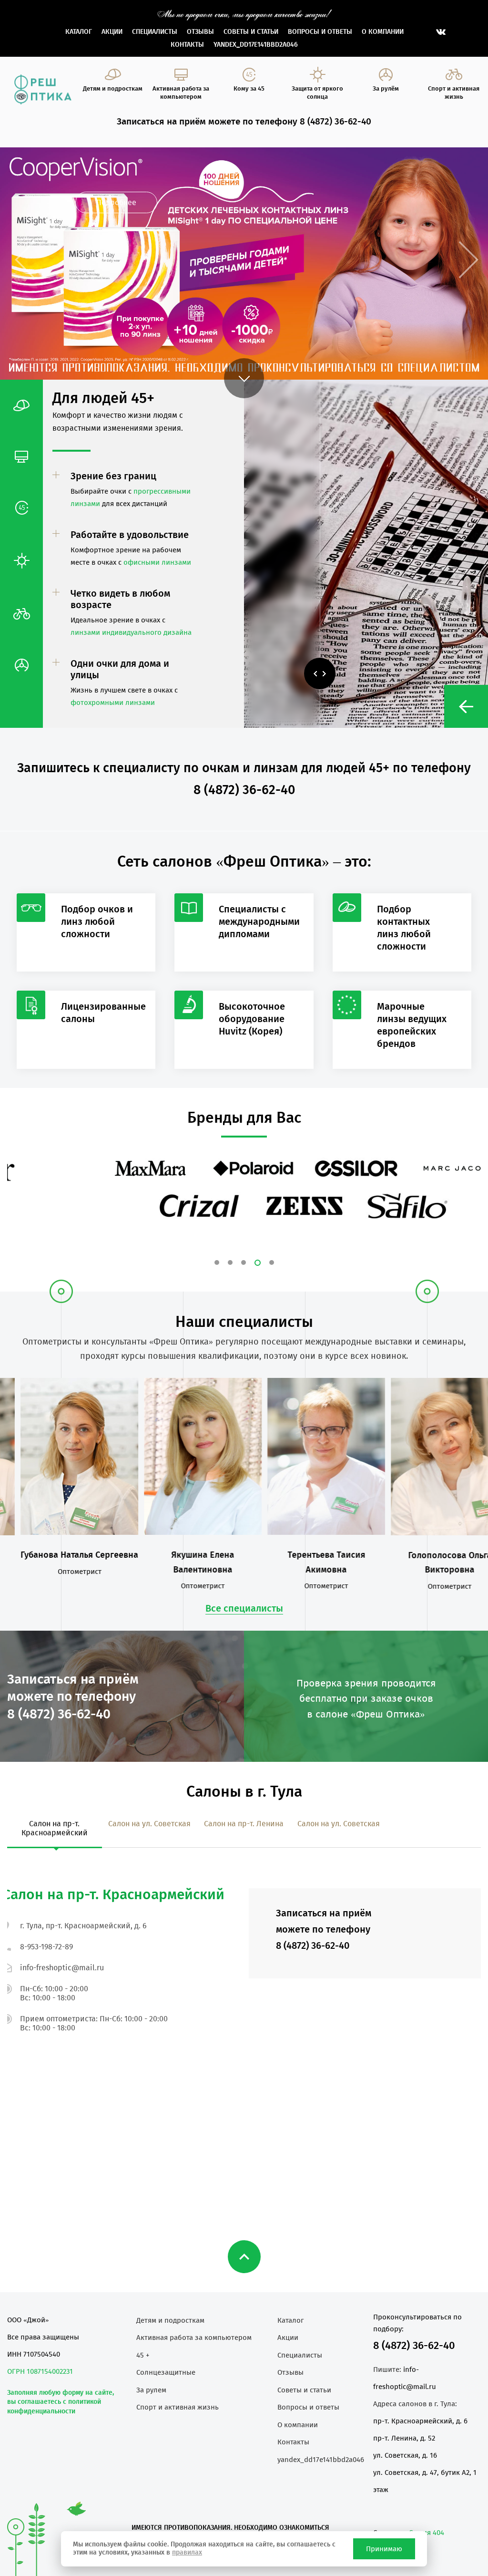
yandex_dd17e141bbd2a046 (256, 45)
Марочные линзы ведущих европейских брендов (412, 1025)
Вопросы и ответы (320, 32)
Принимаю (384, 2549)
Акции (112, 32)
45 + (143, 2355)
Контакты (187, 45)
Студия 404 (427, 2533)
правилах (187, 2552)
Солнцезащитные (166, 2372)
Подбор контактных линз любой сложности (404, 928)
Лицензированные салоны (103, 1013)
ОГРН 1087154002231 (40, 2371)
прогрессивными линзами (115, 779)
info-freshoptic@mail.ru (62, 1968)
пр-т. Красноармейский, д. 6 (420, 2421)
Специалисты (155, 32)
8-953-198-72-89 (46, 1947)
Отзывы (200, 32)
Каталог (79, 32)
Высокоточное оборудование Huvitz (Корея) (252, 1019)
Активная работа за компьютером (194, 2338)
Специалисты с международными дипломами (259, 921)
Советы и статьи (251, 32)
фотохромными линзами (113, 703)
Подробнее (116, 202)
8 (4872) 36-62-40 (414, 2345)
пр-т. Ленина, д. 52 (404, 2438)
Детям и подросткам (170, 2320)
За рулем (151, 2390)
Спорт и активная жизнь (178, 2407)
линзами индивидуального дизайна (131, 632)
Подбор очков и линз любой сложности (97, 921)
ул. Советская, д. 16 (405, 2455)
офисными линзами (157, 562)
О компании (383, 32)
